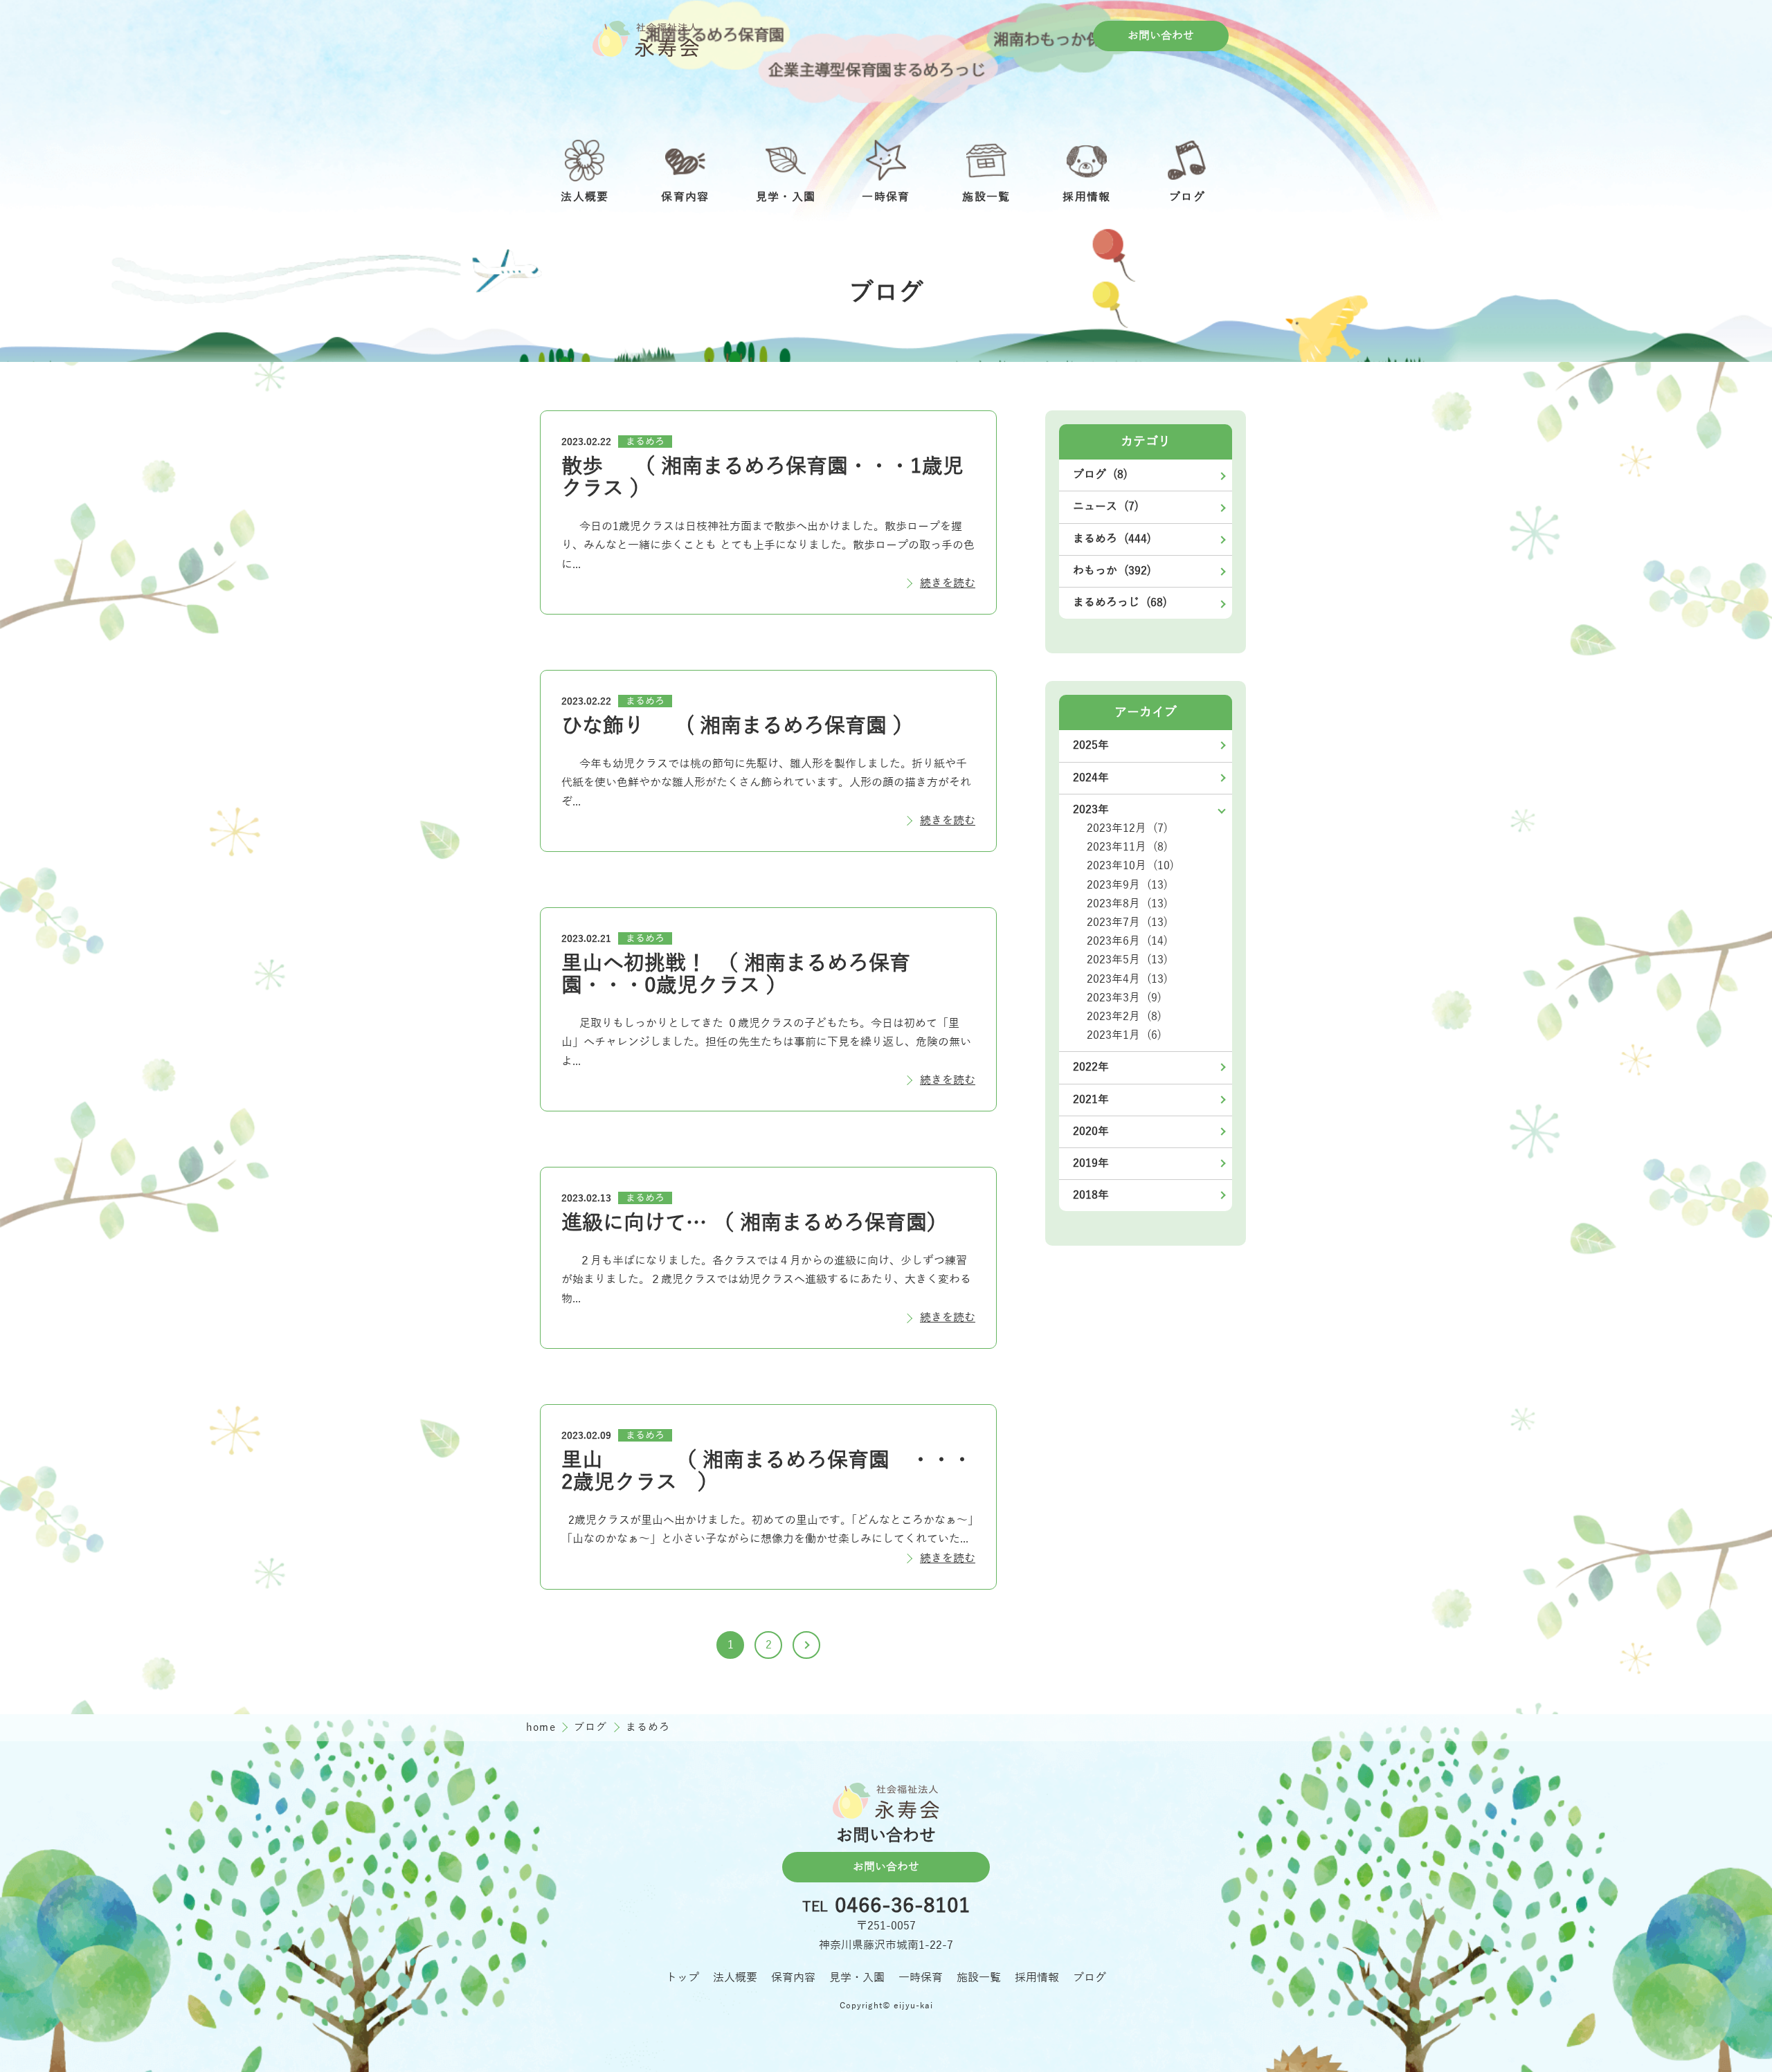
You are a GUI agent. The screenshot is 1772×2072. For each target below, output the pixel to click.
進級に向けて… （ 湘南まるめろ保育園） (754, 1223)
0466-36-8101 (903, 1907)
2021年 (1091, 1100)
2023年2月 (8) (1124, 1017)
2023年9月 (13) (1127, 885)
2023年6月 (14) (1127, 941)
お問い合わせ (1161, 36)
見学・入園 (857, 1978)
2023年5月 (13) (1127, 960)
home (543, 1727)
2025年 (1091, 745)
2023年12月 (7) (1127, 828)
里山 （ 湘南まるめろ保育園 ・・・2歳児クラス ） (767, 1472)
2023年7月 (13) (1127, 923)
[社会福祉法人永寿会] (646, 39)
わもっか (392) (1112, 571)
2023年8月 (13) (1127, 904)
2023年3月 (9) (1124, 998)
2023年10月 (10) (1130, 866)
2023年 (1091, 810)
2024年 (1091, 778)
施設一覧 (979, 1978)
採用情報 (1037, 1978)
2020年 (1091, 1132)
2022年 (1091, 1067)
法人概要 (735, 1978)
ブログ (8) (1100, 475)
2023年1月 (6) (1124, 1035)
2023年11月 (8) (1127, 847)
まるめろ (645, 442)
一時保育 (921, 1978)
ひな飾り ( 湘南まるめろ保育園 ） (738, 726)
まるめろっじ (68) (1120, 603)
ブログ (593, 1727)
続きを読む (948, 583)
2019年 (1091, 1163)
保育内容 (793, 1978)
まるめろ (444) (1112, 539)
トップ (682, 1978)
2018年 (1091, 1195)
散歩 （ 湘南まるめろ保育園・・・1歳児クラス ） (762, 478)
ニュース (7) (1106, 507)
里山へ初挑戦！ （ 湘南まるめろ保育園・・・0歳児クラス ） (736, 975)
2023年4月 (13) (1127, 979)
